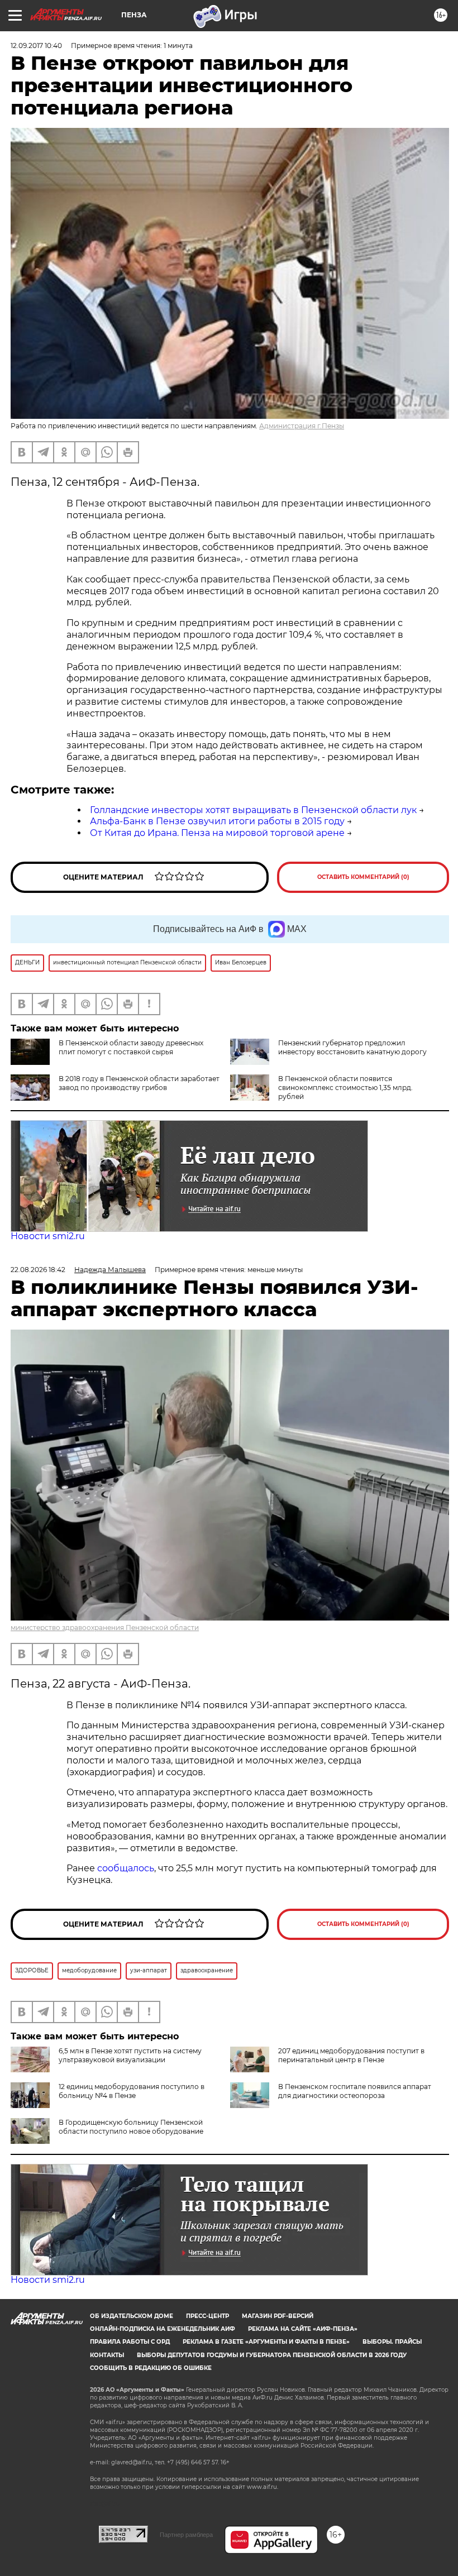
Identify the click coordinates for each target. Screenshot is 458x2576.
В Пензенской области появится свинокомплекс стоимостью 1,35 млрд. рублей (345, 1088)
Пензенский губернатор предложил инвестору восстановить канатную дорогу (352, 1047)
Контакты (107, 2355)
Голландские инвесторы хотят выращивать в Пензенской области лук (253, 810)
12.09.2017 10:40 (36, 46)
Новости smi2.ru (48, 1236)
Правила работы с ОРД (130, 2342)
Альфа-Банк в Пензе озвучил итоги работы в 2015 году (217, 821)
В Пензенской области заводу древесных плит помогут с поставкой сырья (131, 1047)
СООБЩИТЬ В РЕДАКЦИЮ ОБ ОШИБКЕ (151, 2368)
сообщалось (126, 1868)
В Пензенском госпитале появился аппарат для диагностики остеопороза (355, 2091)
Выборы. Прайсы (392, 2342)
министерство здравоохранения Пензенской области (105, 1628)
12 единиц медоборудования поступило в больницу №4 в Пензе (132, 2091)
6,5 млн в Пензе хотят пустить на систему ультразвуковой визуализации (130, 2055)
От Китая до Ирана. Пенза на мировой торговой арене (217, 833)
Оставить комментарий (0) (363, 877)
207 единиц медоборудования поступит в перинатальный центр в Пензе (351, 2055)
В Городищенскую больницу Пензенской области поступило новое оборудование (131, 2127)
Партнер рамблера (186, 2535)
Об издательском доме (132, 2316)
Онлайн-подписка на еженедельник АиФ (163, 2329)
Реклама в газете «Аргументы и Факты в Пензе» (266, 2342)
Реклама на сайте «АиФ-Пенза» (303, 2329)
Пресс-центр (207, 2316)
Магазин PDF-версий (278, 2316)
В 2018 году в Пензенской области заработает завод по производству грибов (139, 1083)
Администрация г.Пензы (302, 426)
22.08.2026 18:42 (38, 1270)
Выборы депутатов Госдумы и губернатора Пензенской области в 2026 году (272, 2355)
